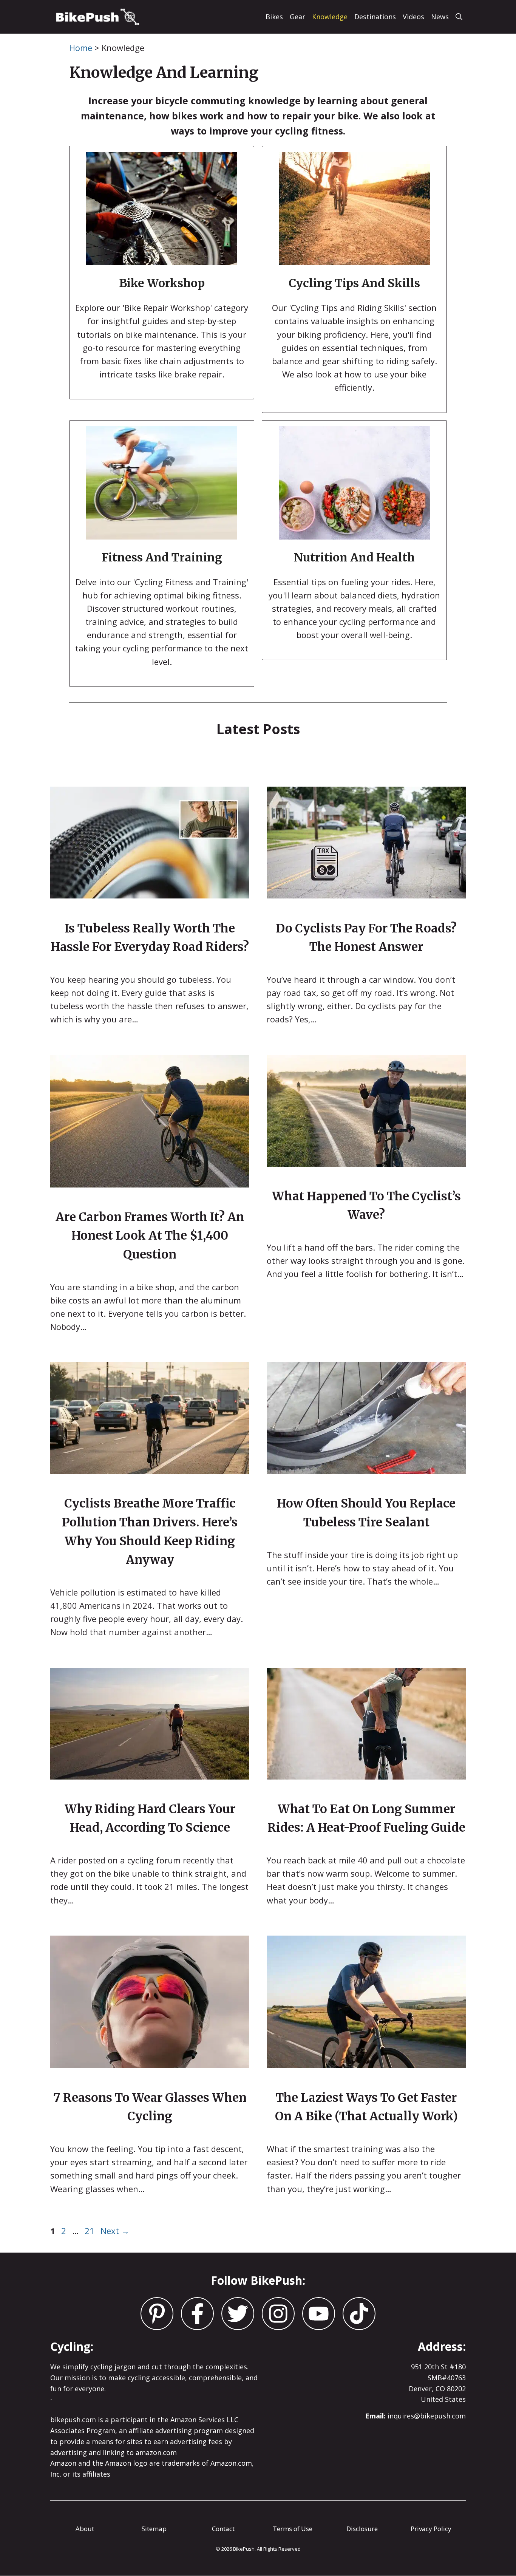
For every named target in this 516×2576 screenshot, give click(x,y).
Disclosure (362, 2529)
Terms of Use (293, 2529)
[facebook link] (238, 2314)
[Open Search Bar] (459, 17)
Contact (223, 2529)
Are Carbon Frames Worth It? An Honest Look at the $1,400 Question (150, 1235)
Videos (413, 17)
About (85, 2529)
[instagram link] (157, 2314)
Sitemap (154, 2529)
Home (81, 48)
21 (90, 2231)
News (440, 17)
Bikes (274, 17)
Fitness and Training (162, 557)
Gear (297, 17)
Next (115, 2231)
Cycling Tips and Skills (354, 283)
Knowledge (330, 17)
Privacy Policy (431, 2529)
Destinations (375, 17)
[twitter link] (197, 2314)
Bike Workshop (162, 283)
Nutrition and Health (354, 557)
